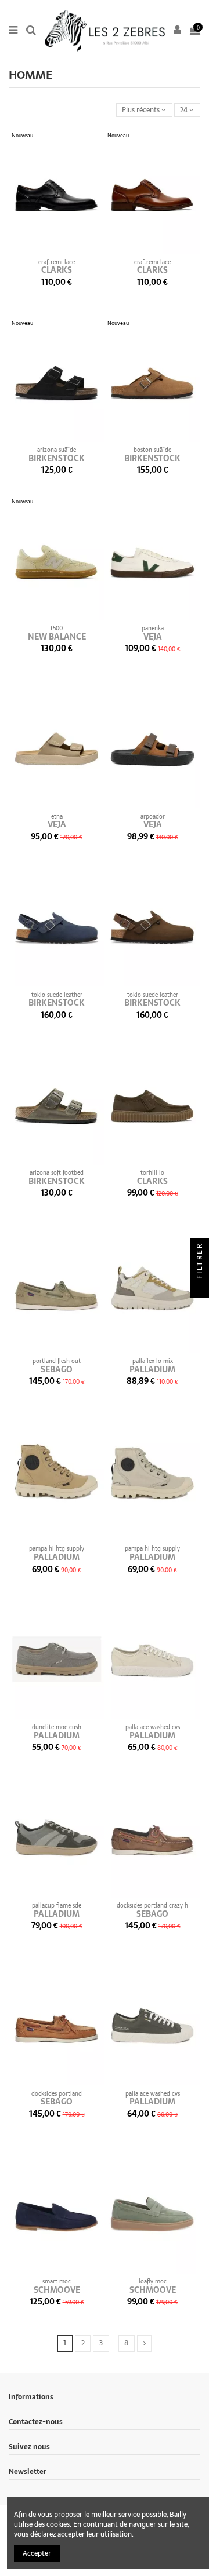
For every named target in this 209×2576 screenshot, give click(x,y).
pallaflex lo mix (153, 1361)
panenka (153, 628)
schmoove (57, 2290)
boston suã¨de (152, 450)
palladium (152, 1369)
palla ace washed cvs (153, 1727)
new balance (57, 637)
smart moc (57, 2281)
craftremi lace (57, 262)
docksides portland (57, 2094)
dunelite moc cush (57, 1727)
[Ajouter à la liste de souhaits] (50, 250)
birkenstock (57, 458)
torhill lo (152, 1173)
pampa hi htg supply (57, 1549)
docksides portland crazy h (152, 1905)
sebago (57, 1369)
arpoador (153, 816)
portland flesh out (57, 1361)
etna (57, 816)
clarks (57, 270)
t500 (57, 628)
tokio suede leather (57, 995)
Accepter (37, 2553)
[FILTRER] (200, 1288)
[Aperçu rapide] (64, 250)
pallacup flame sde (57, 1905)
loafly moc (153, 2281)
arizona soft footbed (57, 1173)
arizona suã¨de (57, 450)
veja (153, 637)
